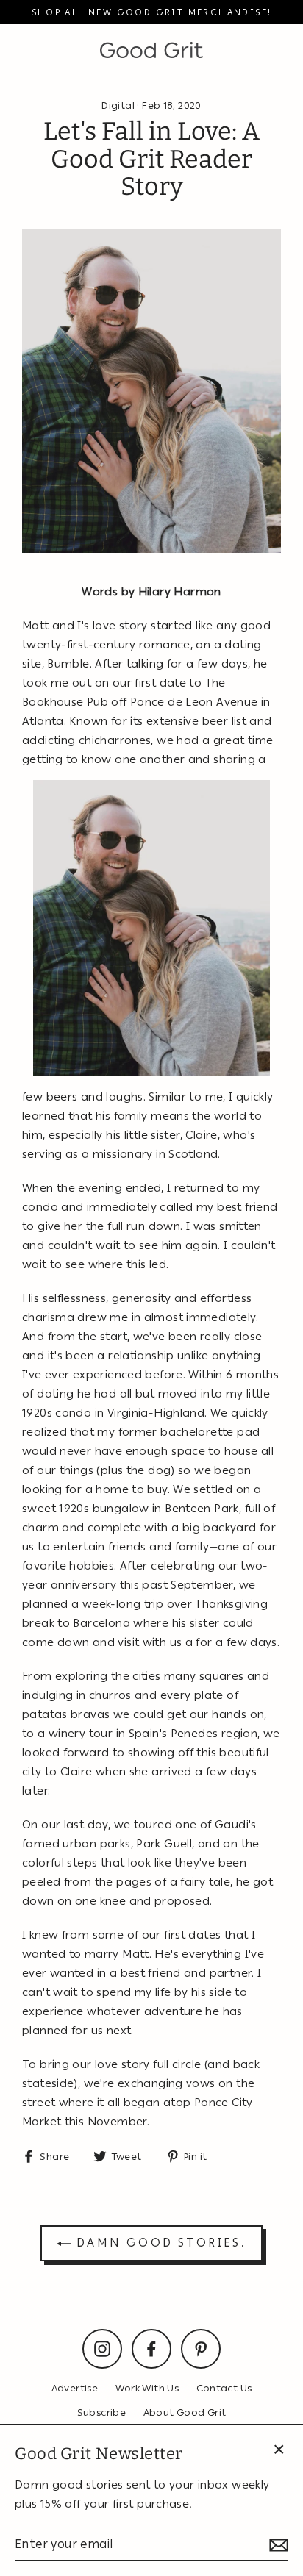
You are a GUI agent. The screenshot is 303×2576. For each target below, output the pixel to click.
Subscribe (101, 2412)
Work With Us (147, 2388)
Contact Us (224, 2388)
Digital (118, 105)
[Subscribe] (277, 2545)
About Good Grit (185, 2412)
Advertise (75, 2388)
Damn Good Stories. (159, 2243)
